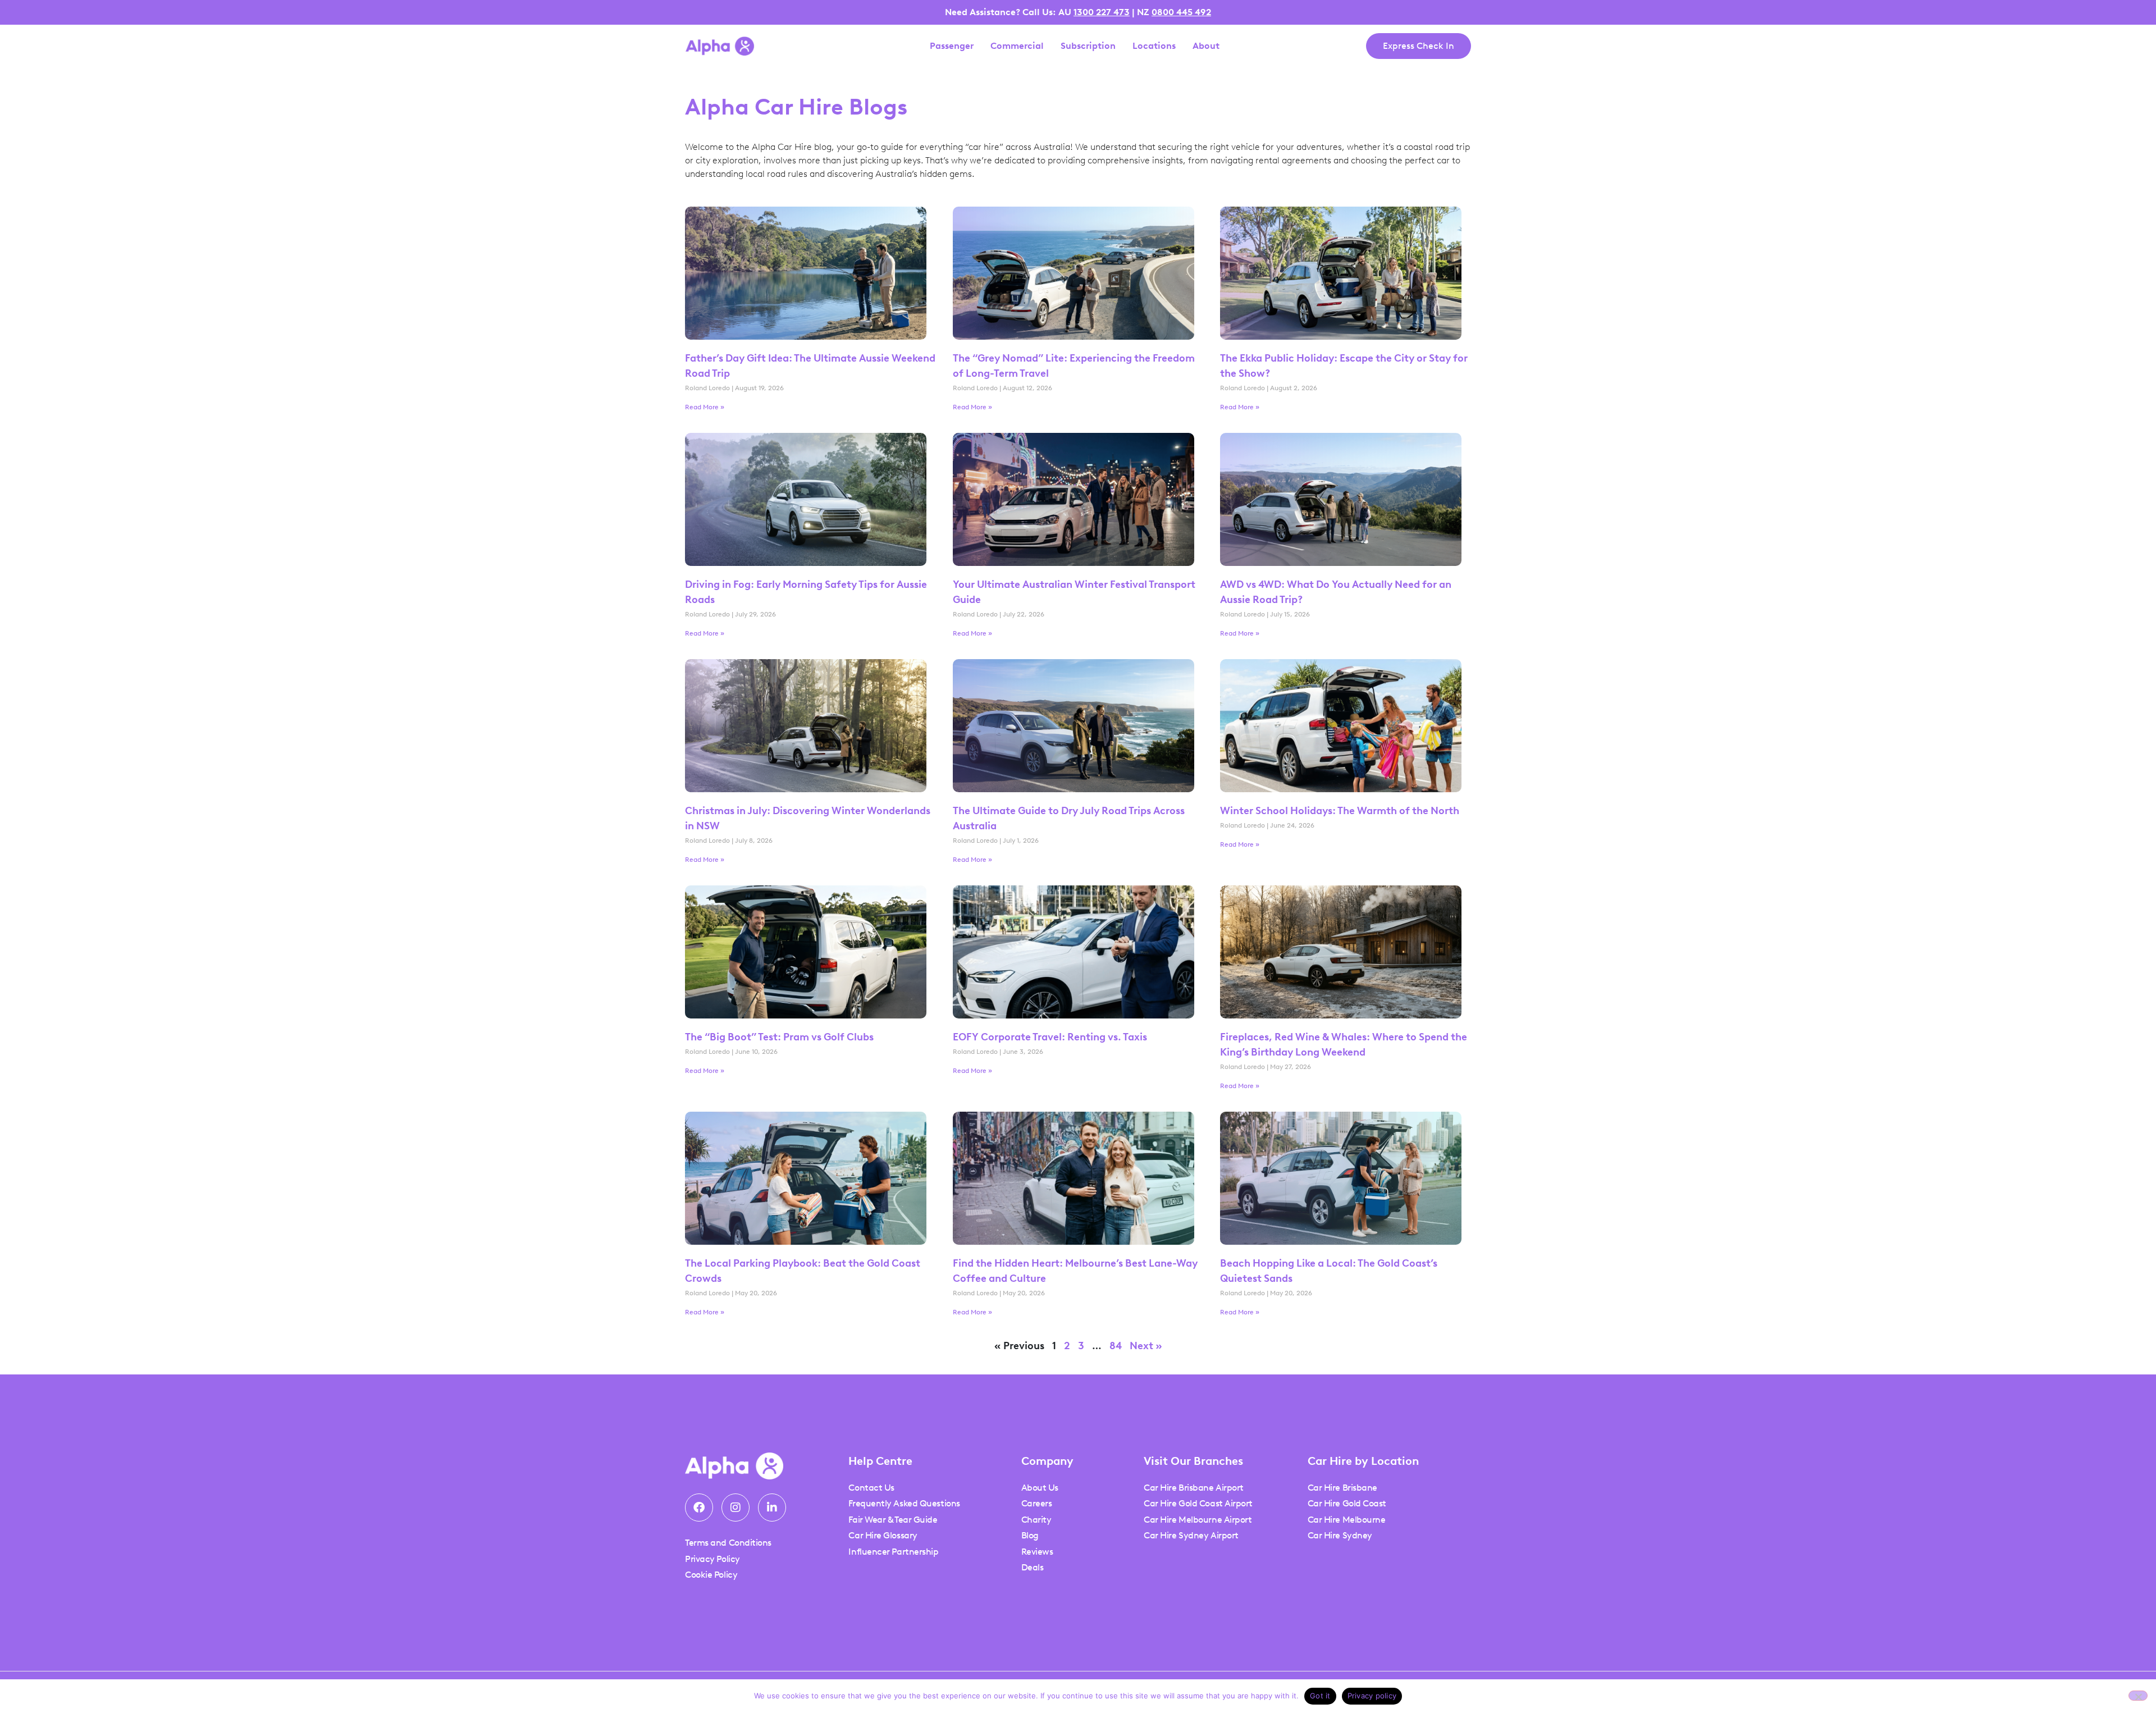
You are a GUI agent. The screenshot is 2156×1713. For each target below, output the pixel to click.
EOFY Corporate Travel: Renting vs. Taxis (1051, 1037)
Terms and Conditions (728, 1543)
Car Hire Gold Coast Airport (1198, 1503)
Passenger (952, 46)
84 (1116, 1346)
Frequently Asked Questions (904, 1503)
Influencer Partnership (893, 1552)
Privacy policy (1372, 1696)
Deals (1033, 1567)
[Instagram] (736, 1508)
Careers (1037, 1503)
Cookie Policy (711, 1575)
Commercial (1017, 46)
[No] (2138, 1696)
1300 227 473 (1102, 12)
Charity (1036, 1520)
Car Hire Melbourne (1347, 1520)
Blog (1030, 1535)
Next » (1146, 1346)
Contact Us (871, 1488)
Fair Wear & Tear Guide (893, 1520)
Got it (1320, 1696)
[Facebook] (699, 1508)
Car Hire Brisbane (1342, 1488)
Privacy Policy (712, 1559)
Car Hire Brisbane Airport (1194, 1488)
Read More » (705, 407)
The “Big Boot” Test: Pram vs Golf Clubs (779, 1037)
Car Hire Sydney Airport (1191, 1535)
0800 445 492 (1181, 12)
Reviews (1037, 1552)
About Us (1040, 1488)
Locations (1154, 46)
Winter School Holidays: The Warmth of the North (1340, 811)
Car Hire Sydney (1340, 1535)
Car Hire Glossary (883, 1535)
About (1206, 46)
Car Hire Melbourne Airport (1198, 1520)
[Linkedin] (772, 1508)
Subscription (1088, 46)
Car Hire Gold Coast (1347, 1503)
